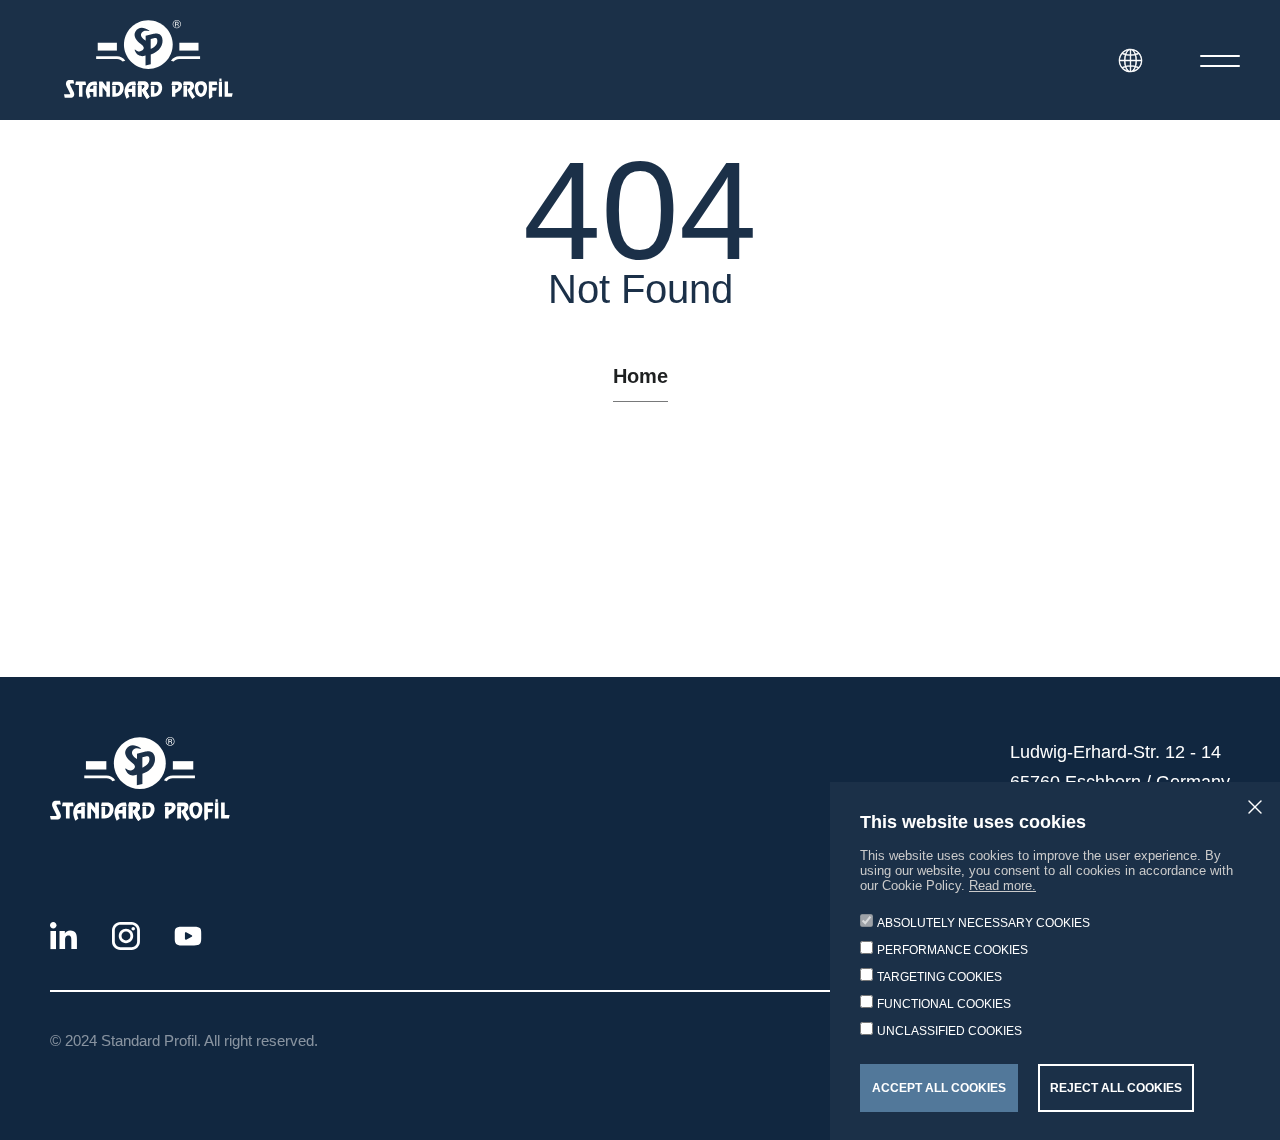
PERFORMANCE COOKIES (952, 950)
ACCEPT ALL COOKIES (939, 1088)
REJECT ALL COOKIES (1116, 1088)
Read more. (1002, 885)
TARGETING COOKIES (939, 977)
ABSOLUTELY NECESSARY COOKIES (983, 923)
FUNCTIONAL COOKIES (944, 1004)
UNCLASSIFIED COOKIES (949, 1031)
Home (640, 376)
